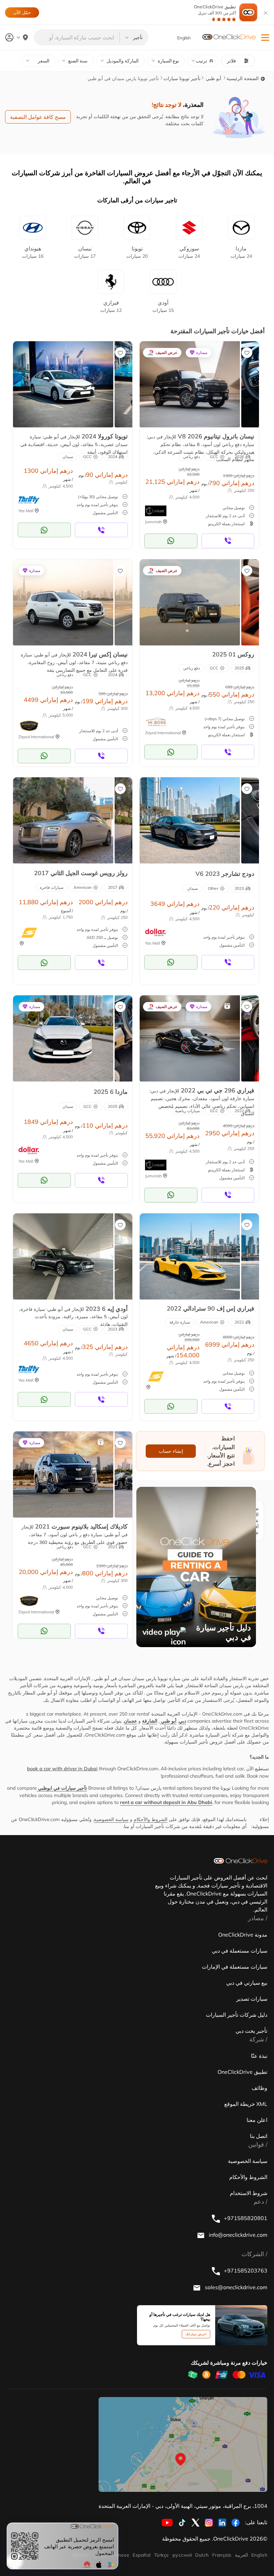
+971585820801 (245, 2218)
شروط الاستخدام (249, 2193)
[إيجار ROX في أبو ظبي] (190, 602)
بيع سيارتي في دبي (247, 1983)
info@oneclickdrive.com (237, 2235)
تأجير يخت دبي (251, 2031)
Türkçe (162, 2555)
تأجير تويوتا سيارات (182, 78)
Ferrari (111, 306)
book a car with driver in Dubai (62, 1769)
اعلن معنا (257, 2120)
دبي (182, 1721)
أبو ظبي (213, 78)
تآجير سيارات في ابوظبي (62, 1788)
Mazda (241, 252)
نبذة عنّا (259, 2056)
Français (222, 2555)
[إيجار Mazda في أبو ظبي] (63, 1038)
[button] (265, 38)
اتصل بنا (259, 2136)
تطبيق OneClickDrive (215, 10)
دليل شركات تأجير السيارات (237, 2015)
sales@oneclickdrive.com (235, 2287)
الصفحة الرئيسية (243, 78)
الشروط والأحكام (151, 1819)
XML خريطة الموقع (246, 2104)
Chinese (120, 2555)
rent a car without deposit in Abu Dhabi (166, 1802)
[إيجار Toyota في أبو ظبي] (63, 384)
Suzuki (189, 252)
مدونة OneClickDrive (243, 1935)
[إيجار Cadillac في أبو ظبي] (63, 1474)
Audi (163, 306)
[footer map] (183, 2444)
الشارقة (150, 1721)
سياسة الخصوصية (111, 1819)
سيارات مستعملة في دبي (240, 1951)
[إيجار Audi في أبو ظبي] (63, 1256)
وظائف (259, 2088)
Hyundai (33, 252)
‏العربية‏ (241, 2555)
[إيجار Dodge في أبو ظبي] (190, 820)
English (259, 2555)
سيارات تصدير (252, 1999)
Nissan (85, 252)
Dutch (202, 2555)
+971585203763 (245, 2270)
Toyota (137, 252)
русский (182, 2555)
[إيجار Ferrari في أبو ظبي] (190, 1038)
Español (142, 2555)
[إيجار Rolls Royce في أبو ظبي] (63, 820)
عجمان (130, 1721)
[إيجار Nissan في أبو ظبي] (190, 384)
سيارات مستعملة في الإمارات (235, 1967)
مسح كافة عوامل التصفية (38, 117)
